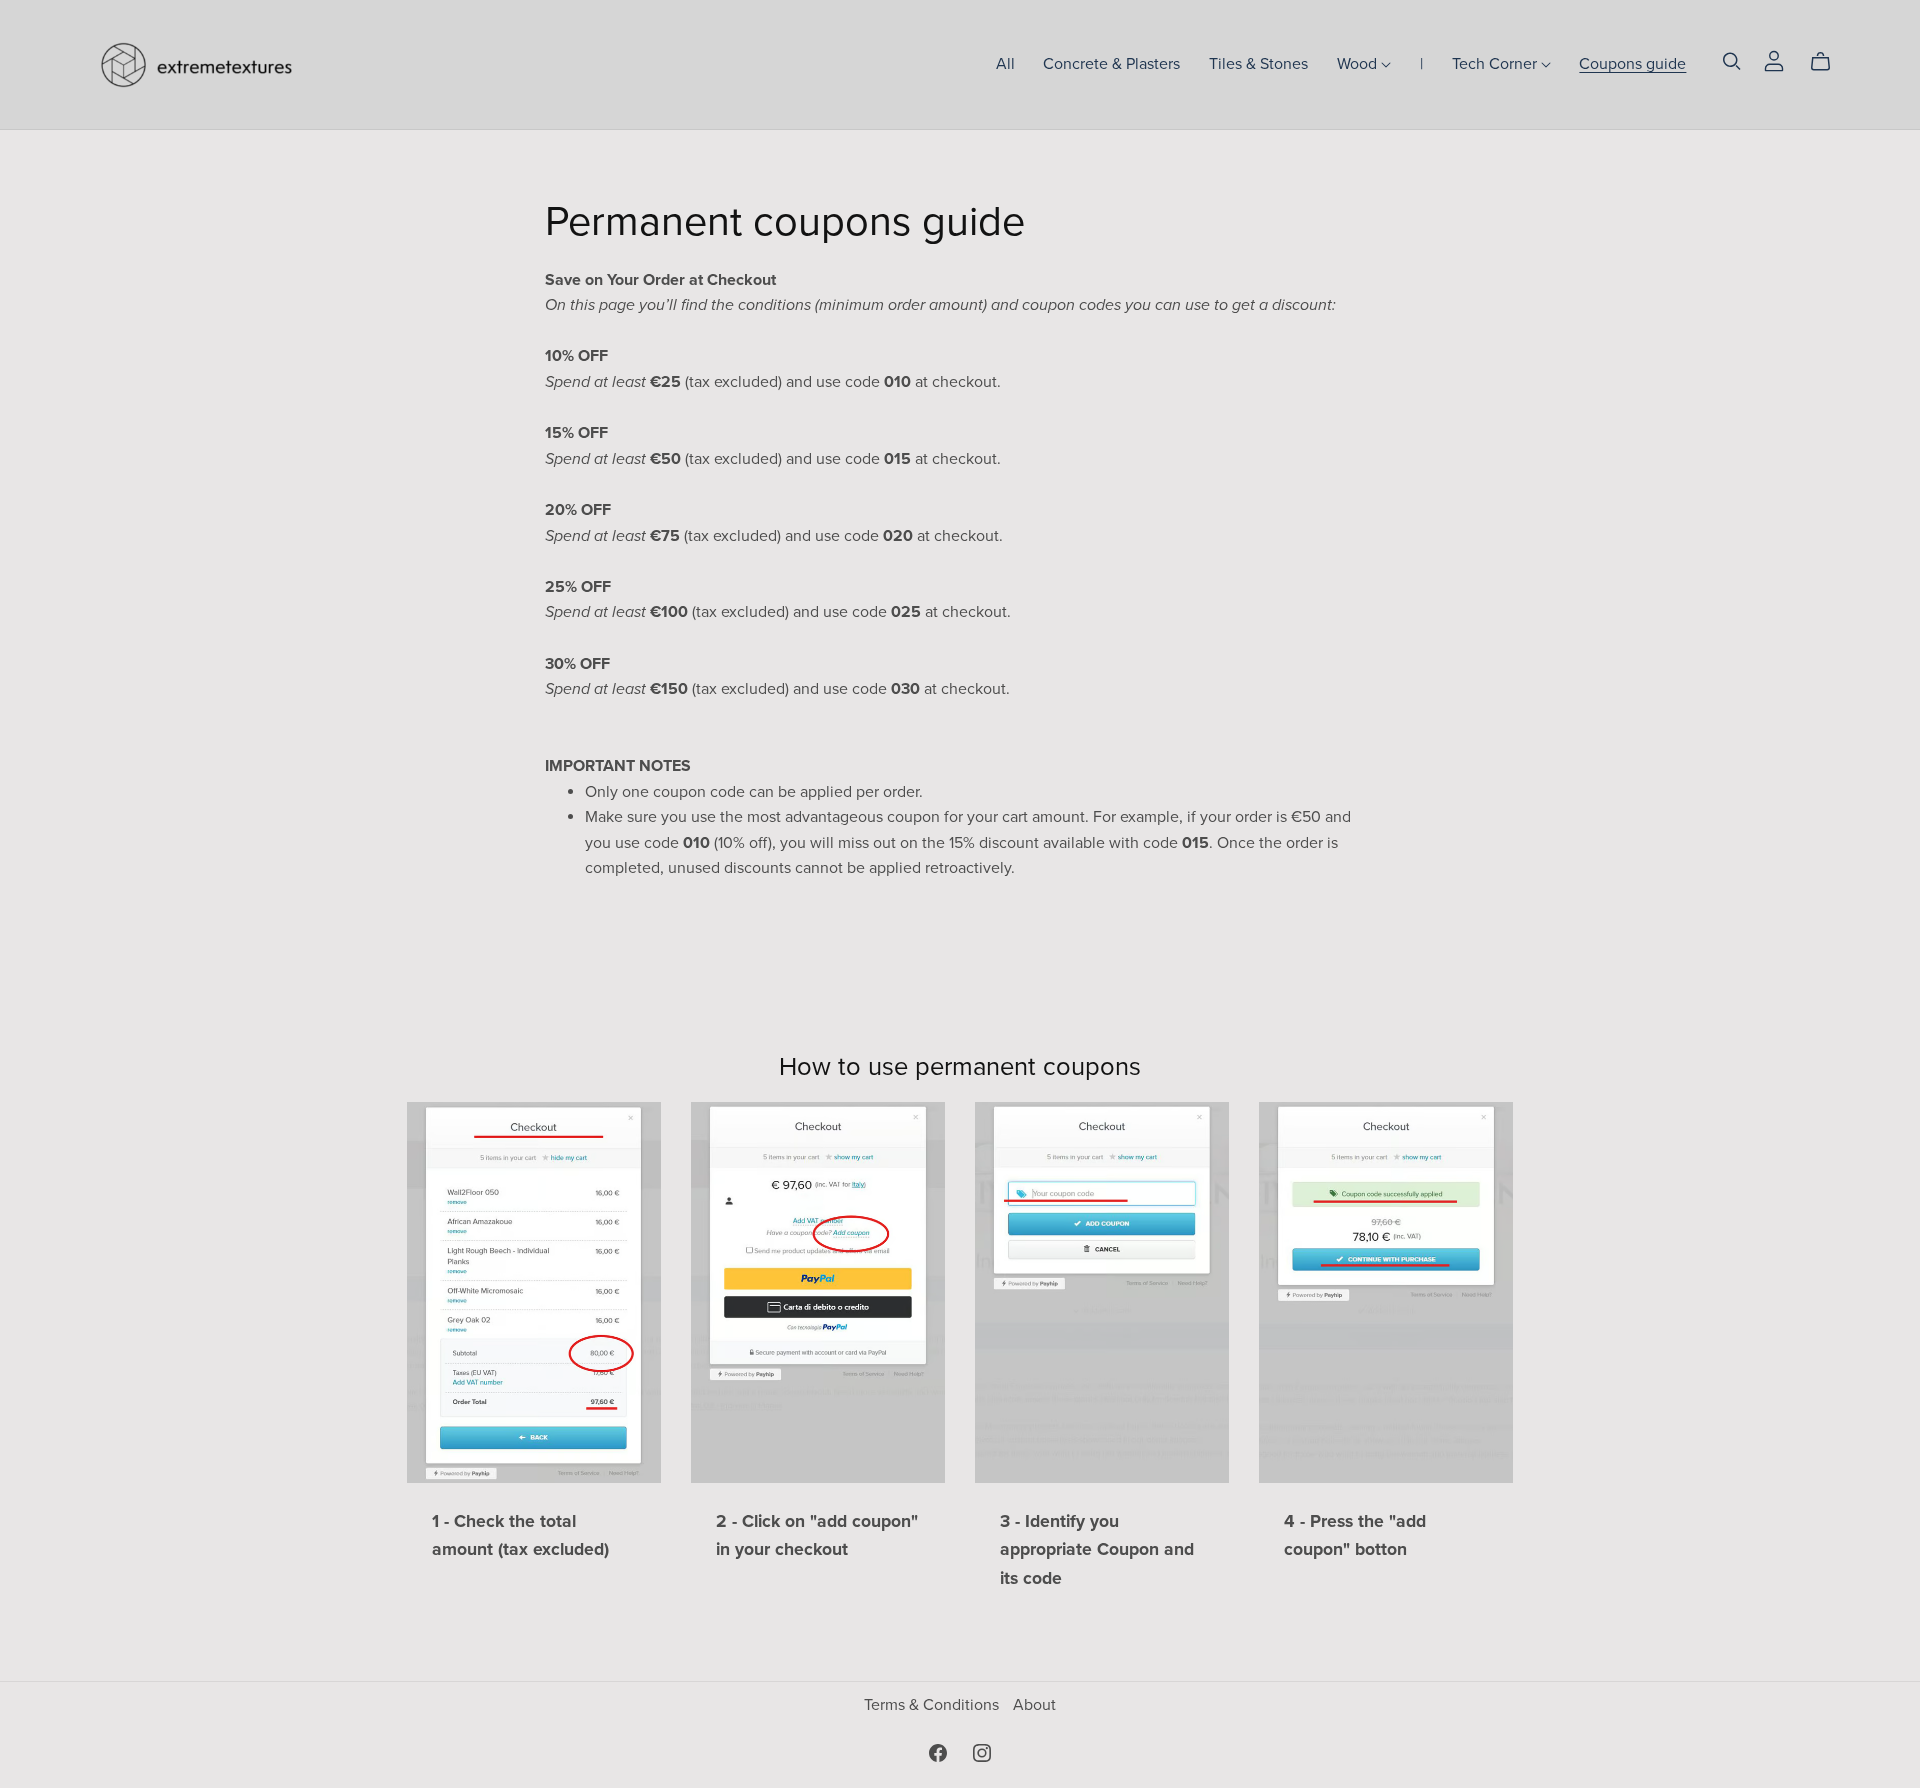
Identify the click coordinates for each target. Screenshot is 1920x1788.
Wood (1359, 64)
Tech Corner (1496, 64)
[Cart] (1828, 62)
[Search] (1732, 61)
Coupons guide (1632, 64)
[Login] (1774, 60)
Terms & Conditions (933, 1705)
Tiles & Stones (1258, 64)
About (1034, 1705)
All (1005, 64)
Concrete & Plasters (1111, 64)
